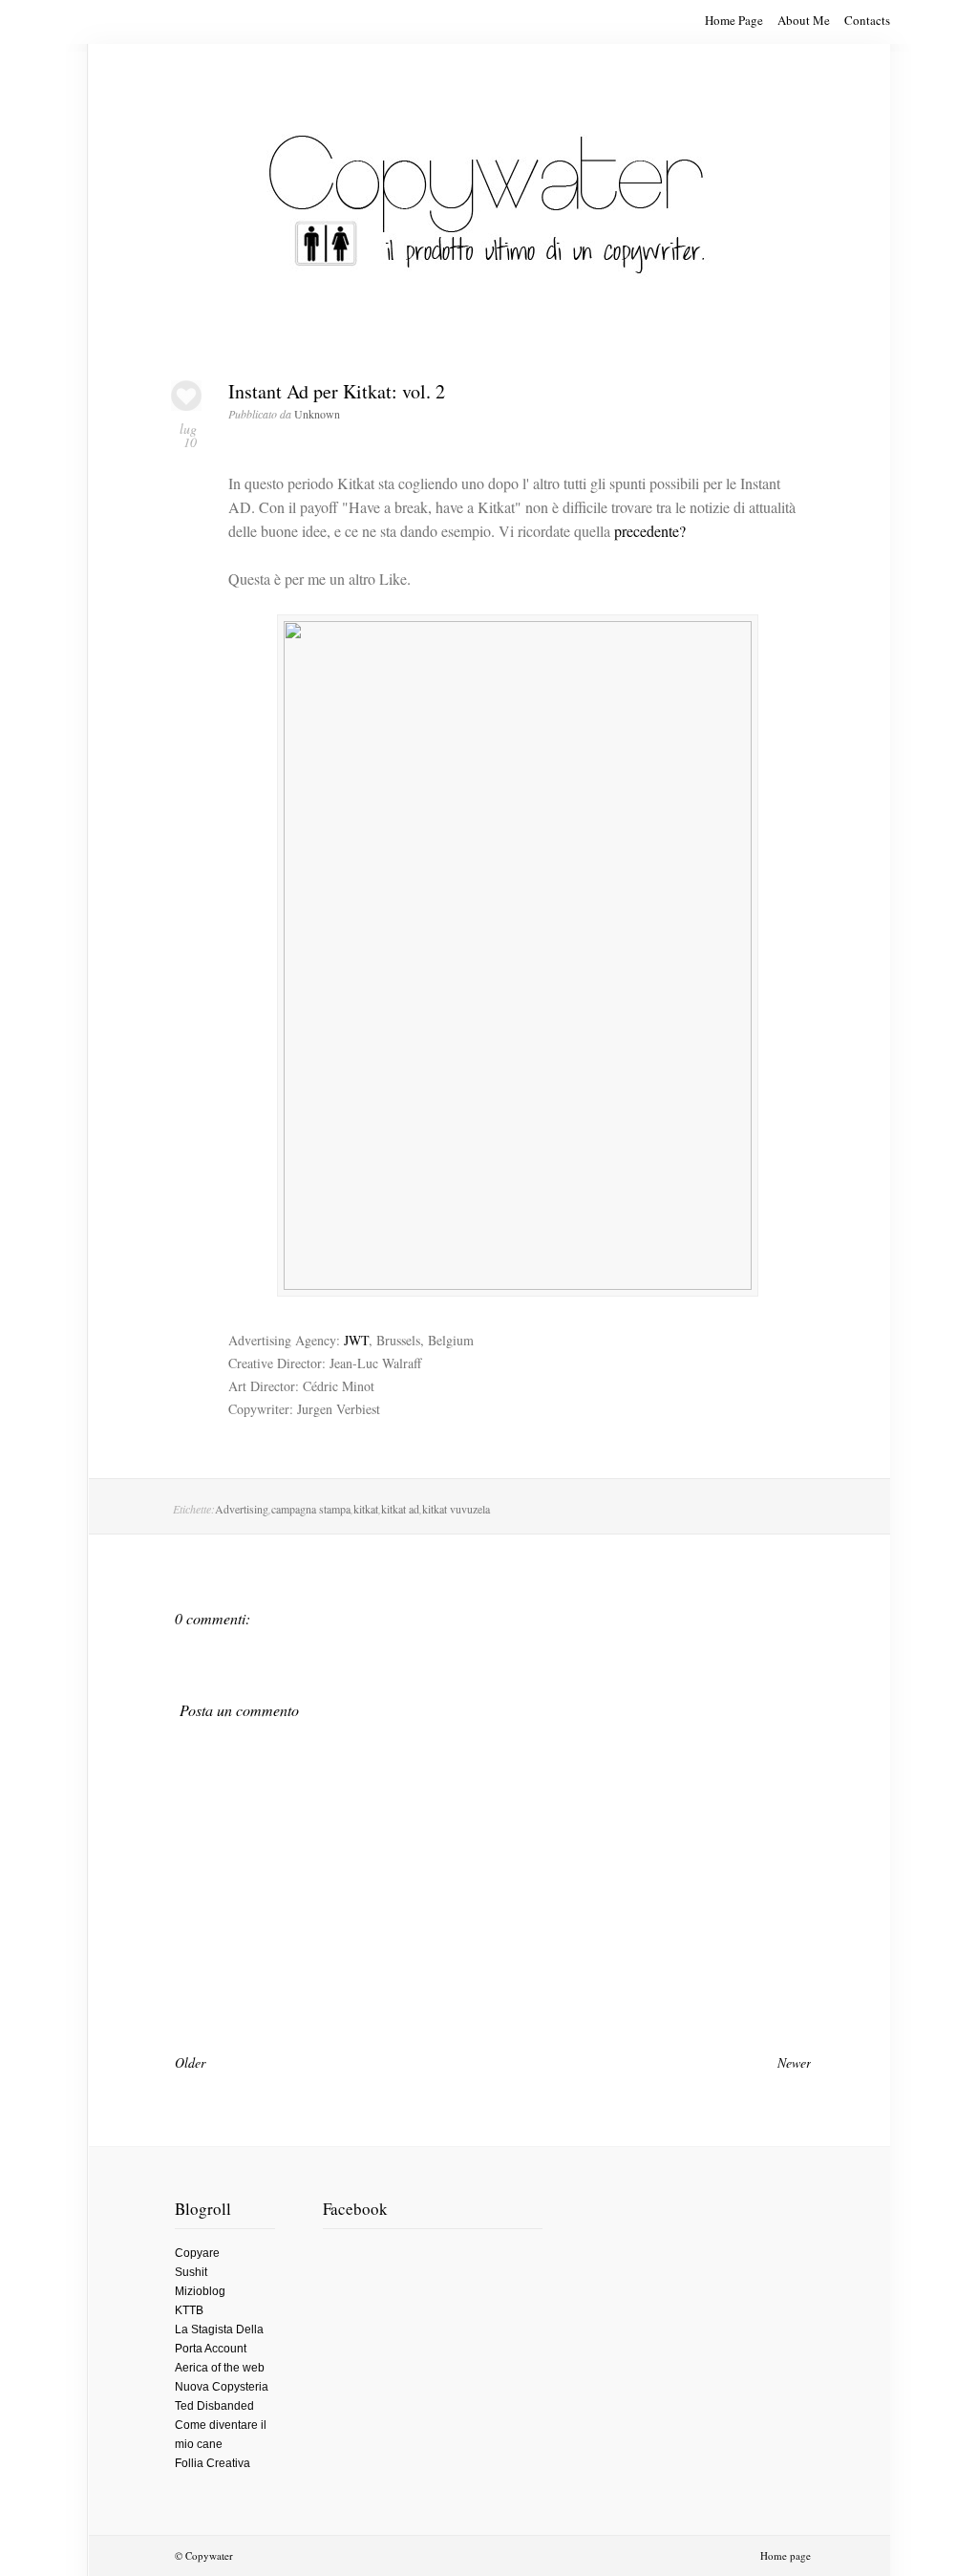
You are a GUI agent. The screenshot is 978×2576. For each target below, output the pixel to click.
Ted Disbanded (214, 2406)
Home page (786, 2555)
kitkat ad (400, 1509)
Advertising (242, 1509)
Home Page (734, 20)
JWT (356, 1340)
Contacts (867, 20)
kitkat (366, 1509)
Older (190, 2062)
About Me (804, 20)
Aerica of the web (220, 2368)
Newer (794, 2062)
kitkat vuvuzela (456, 1509)
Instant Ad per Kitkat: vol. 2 (337, 391)
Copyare (197, 2253)
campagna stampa (311, 1509)
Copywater (209, 2555)
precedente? (650, 531)
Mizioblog (200, 2291)
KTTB (189, 2310)
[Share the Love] (186, 406)
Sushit (191, 2272)
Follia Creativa (213, 2463)
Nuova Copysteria (222, 2387)
